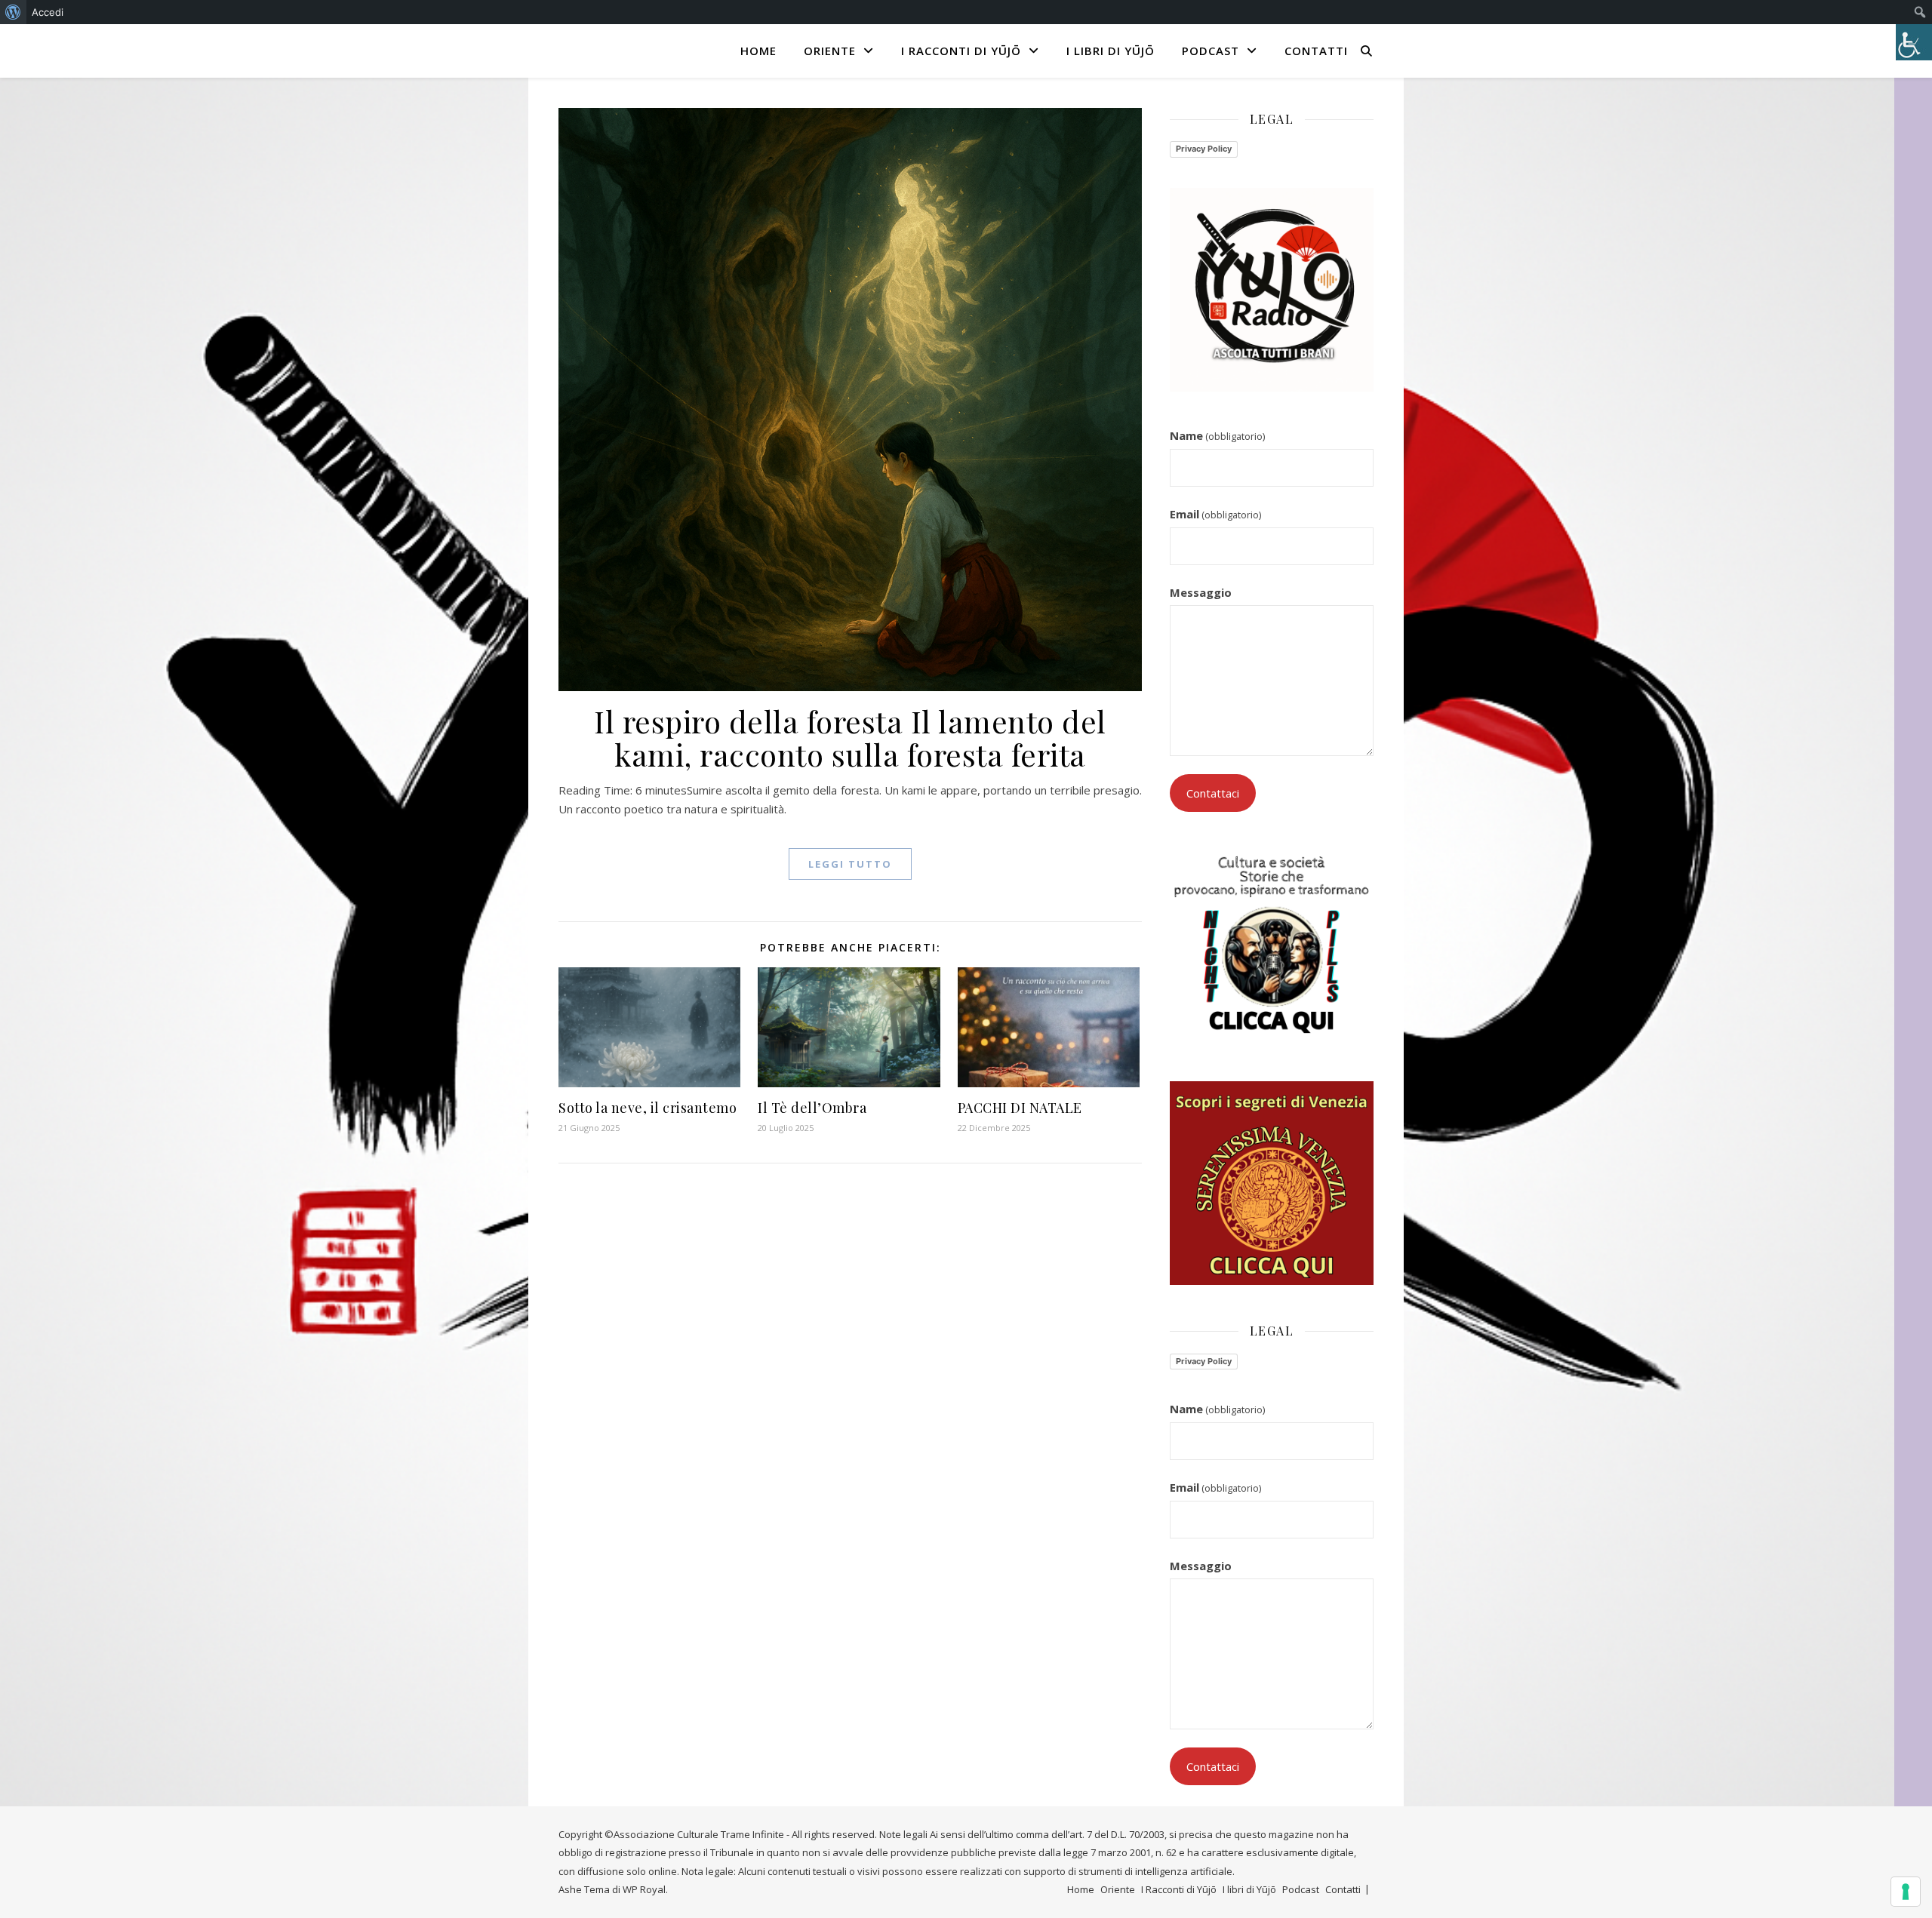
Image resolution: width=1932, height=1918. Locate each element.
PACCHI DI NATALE (1020, 1108)
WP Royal (644, 1889)
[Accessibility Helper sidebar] (1914, 42)
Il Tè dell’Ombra (812, 1108)
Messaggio (1201, 592)
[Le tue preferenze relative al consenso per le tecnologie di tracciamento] (1906, 1892)
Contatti (1316, 51)
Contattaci (1213, 793)
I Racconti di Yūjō (961, 51)
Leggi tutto (850, 864)
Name (1217, 435)
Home (758, 51)
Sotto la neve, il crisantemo (648, 1108)
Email (1215, 514)
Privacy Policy (1204, 149)
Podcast (1211, 51)
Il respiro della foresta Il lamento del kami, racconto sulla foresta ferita (850, 738)
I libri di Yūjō (1111, 51)
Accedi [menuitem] (48, 12)
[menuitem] (13, 12)
